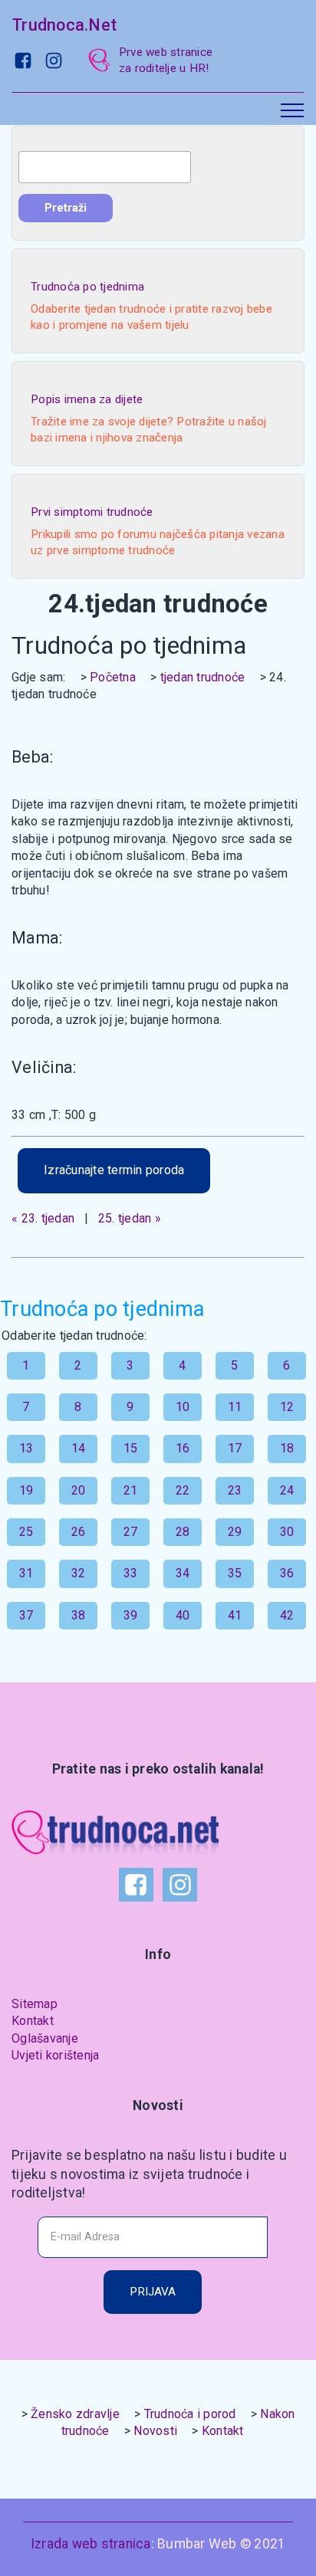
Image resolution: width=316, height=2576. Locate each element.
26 (79, 1532)
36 (287, 1573)
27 (131, 1532)
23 (235, 1490)
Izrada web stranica (91, 2544)
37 (26, 1615)
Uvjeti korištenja (55, 2055)
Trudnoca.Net (64, 25)
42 (287, 1615)
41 (235, 1615)
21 (131, 1490)
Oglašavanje (45, 2038)
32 (79, 1573)
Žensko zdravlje (75, 2414)
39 (131, 1615)
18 (287, 1448)
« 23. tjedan (43, 1218)
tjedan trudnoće (203, 677)
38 (79, 1615)
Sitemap (35, 2004)
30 (287, 1532)
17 (235, 1448)
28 (183, 1532)
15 (131, 1448)
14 (79, 1448)
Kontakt (33, 2021)
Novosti (155, 2431)
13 (26, 1448)
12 (287, 1407)
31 (26, 1573)
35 (235, 1573)
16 (183, 1448)
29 (235, 1532)
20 (79, 1490)
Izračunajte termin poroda (114, 1170)
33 (131, 1573)
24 (287, 1490)
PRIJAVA (153, 2292)
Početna (113, 677)
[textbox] (105, 167)
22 (183, 1490)
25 (26, 1532)
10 (183, 1407)
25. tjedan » (130, 1218)
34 (183, 1573)
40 (183, 1615)
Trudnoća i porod (190, 2414)
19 (26, 1490)
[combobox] (105, 167)
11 (235, 1407)
